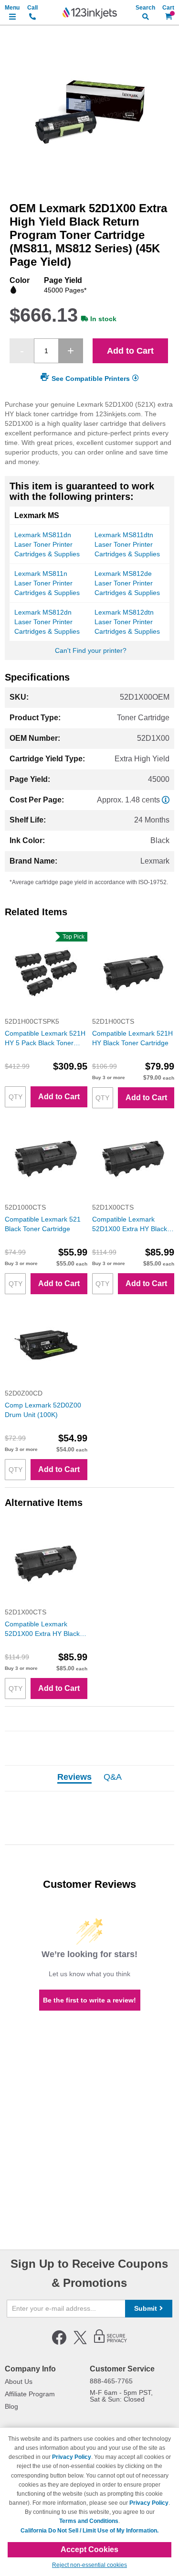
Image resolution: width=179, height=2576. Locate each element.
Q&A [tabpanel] (113, 1777)
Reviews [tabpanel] (74, 1777)
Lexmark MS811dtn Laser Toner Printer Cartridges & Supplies (127, 544)
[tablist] (89, 1778)
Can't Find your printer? (91, 650)
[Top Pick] (46, 1012)
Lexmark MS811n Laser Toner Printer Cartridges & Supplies (47, 583)
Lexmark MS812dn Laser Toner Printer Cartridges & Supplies (47, 622)
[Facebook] (59, 2343)
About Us (19, 2381)
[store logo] (90, 13)
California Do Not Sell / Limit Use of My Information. (89, 2531)
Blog (11, 2406)
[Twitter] (80, 2343)
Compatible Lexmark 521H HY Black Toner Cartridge (132, 1038)
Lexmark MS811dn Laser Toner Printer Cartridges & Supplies (47, 544)
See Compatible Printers (91, 379)
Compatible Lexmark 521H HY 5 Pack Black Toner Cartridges (45, 1039)
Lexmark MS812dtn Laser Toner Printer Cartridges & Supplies (127, 622)
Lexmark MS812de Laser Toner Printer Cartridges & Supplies (127, 583)
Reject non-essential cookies (89, 2565)
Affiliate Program (30, 2394)
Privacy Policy (72, 2457)
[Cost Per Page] (166, 800)
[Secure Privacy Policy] (111, 2343)
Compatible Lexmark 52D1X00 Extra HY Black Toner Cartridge (130, 1224)
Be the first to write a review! (89, 2000)
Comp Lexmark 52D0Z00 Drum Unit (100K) (43, 1410)
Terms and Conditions (89, 2521)
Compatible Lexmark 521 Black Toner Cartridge (43, 1224)
